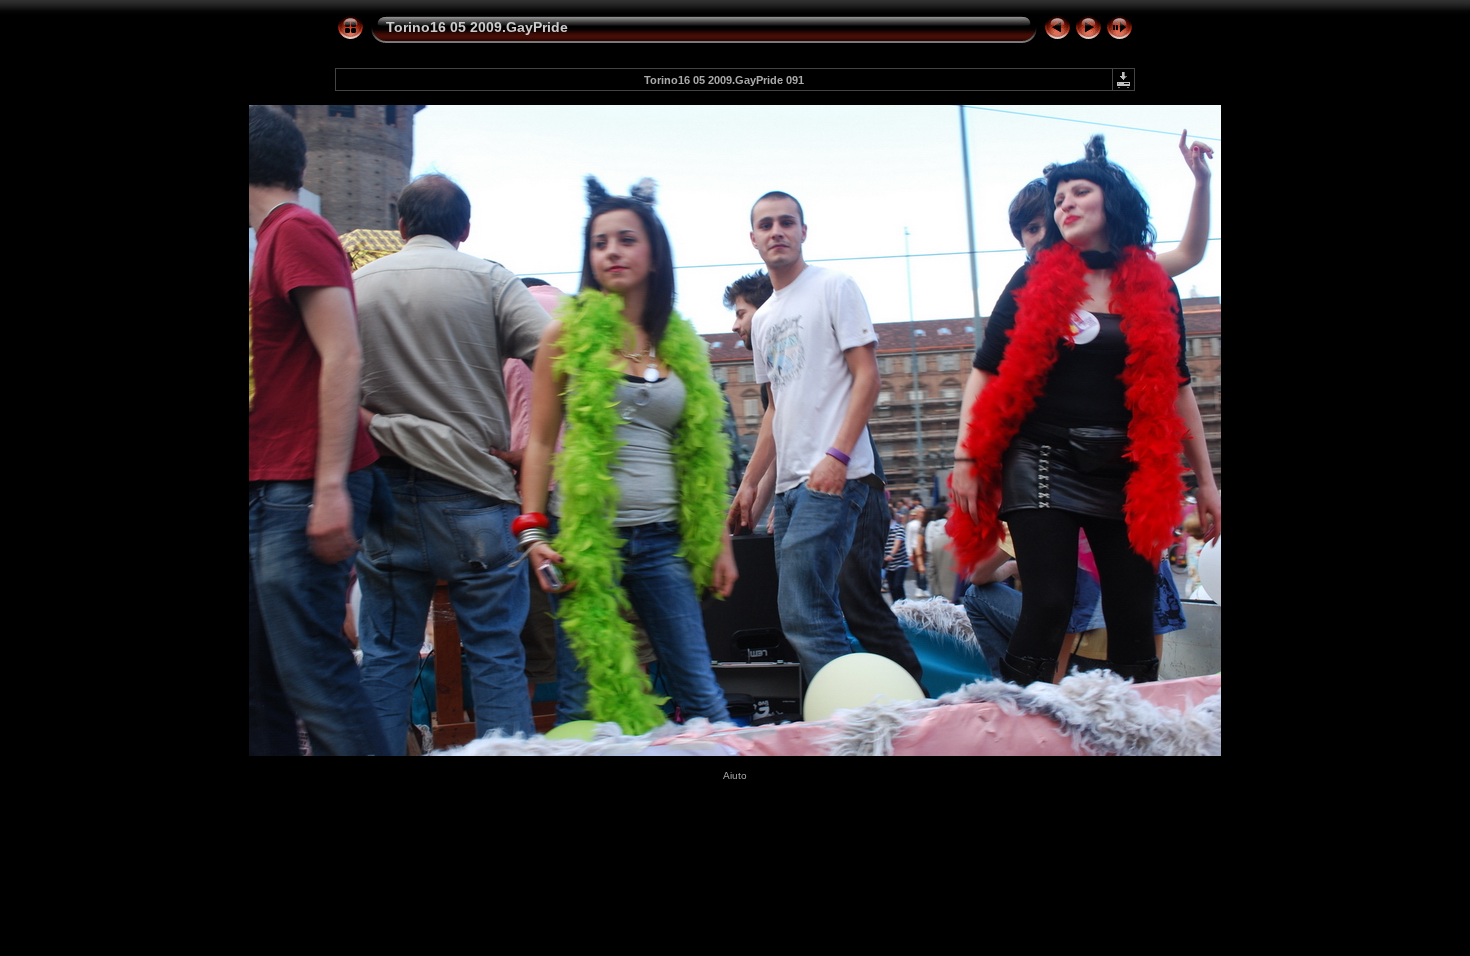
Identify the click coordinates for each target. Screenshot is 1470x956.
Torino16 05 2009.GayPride (477, 27)
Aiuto (735, 775)
